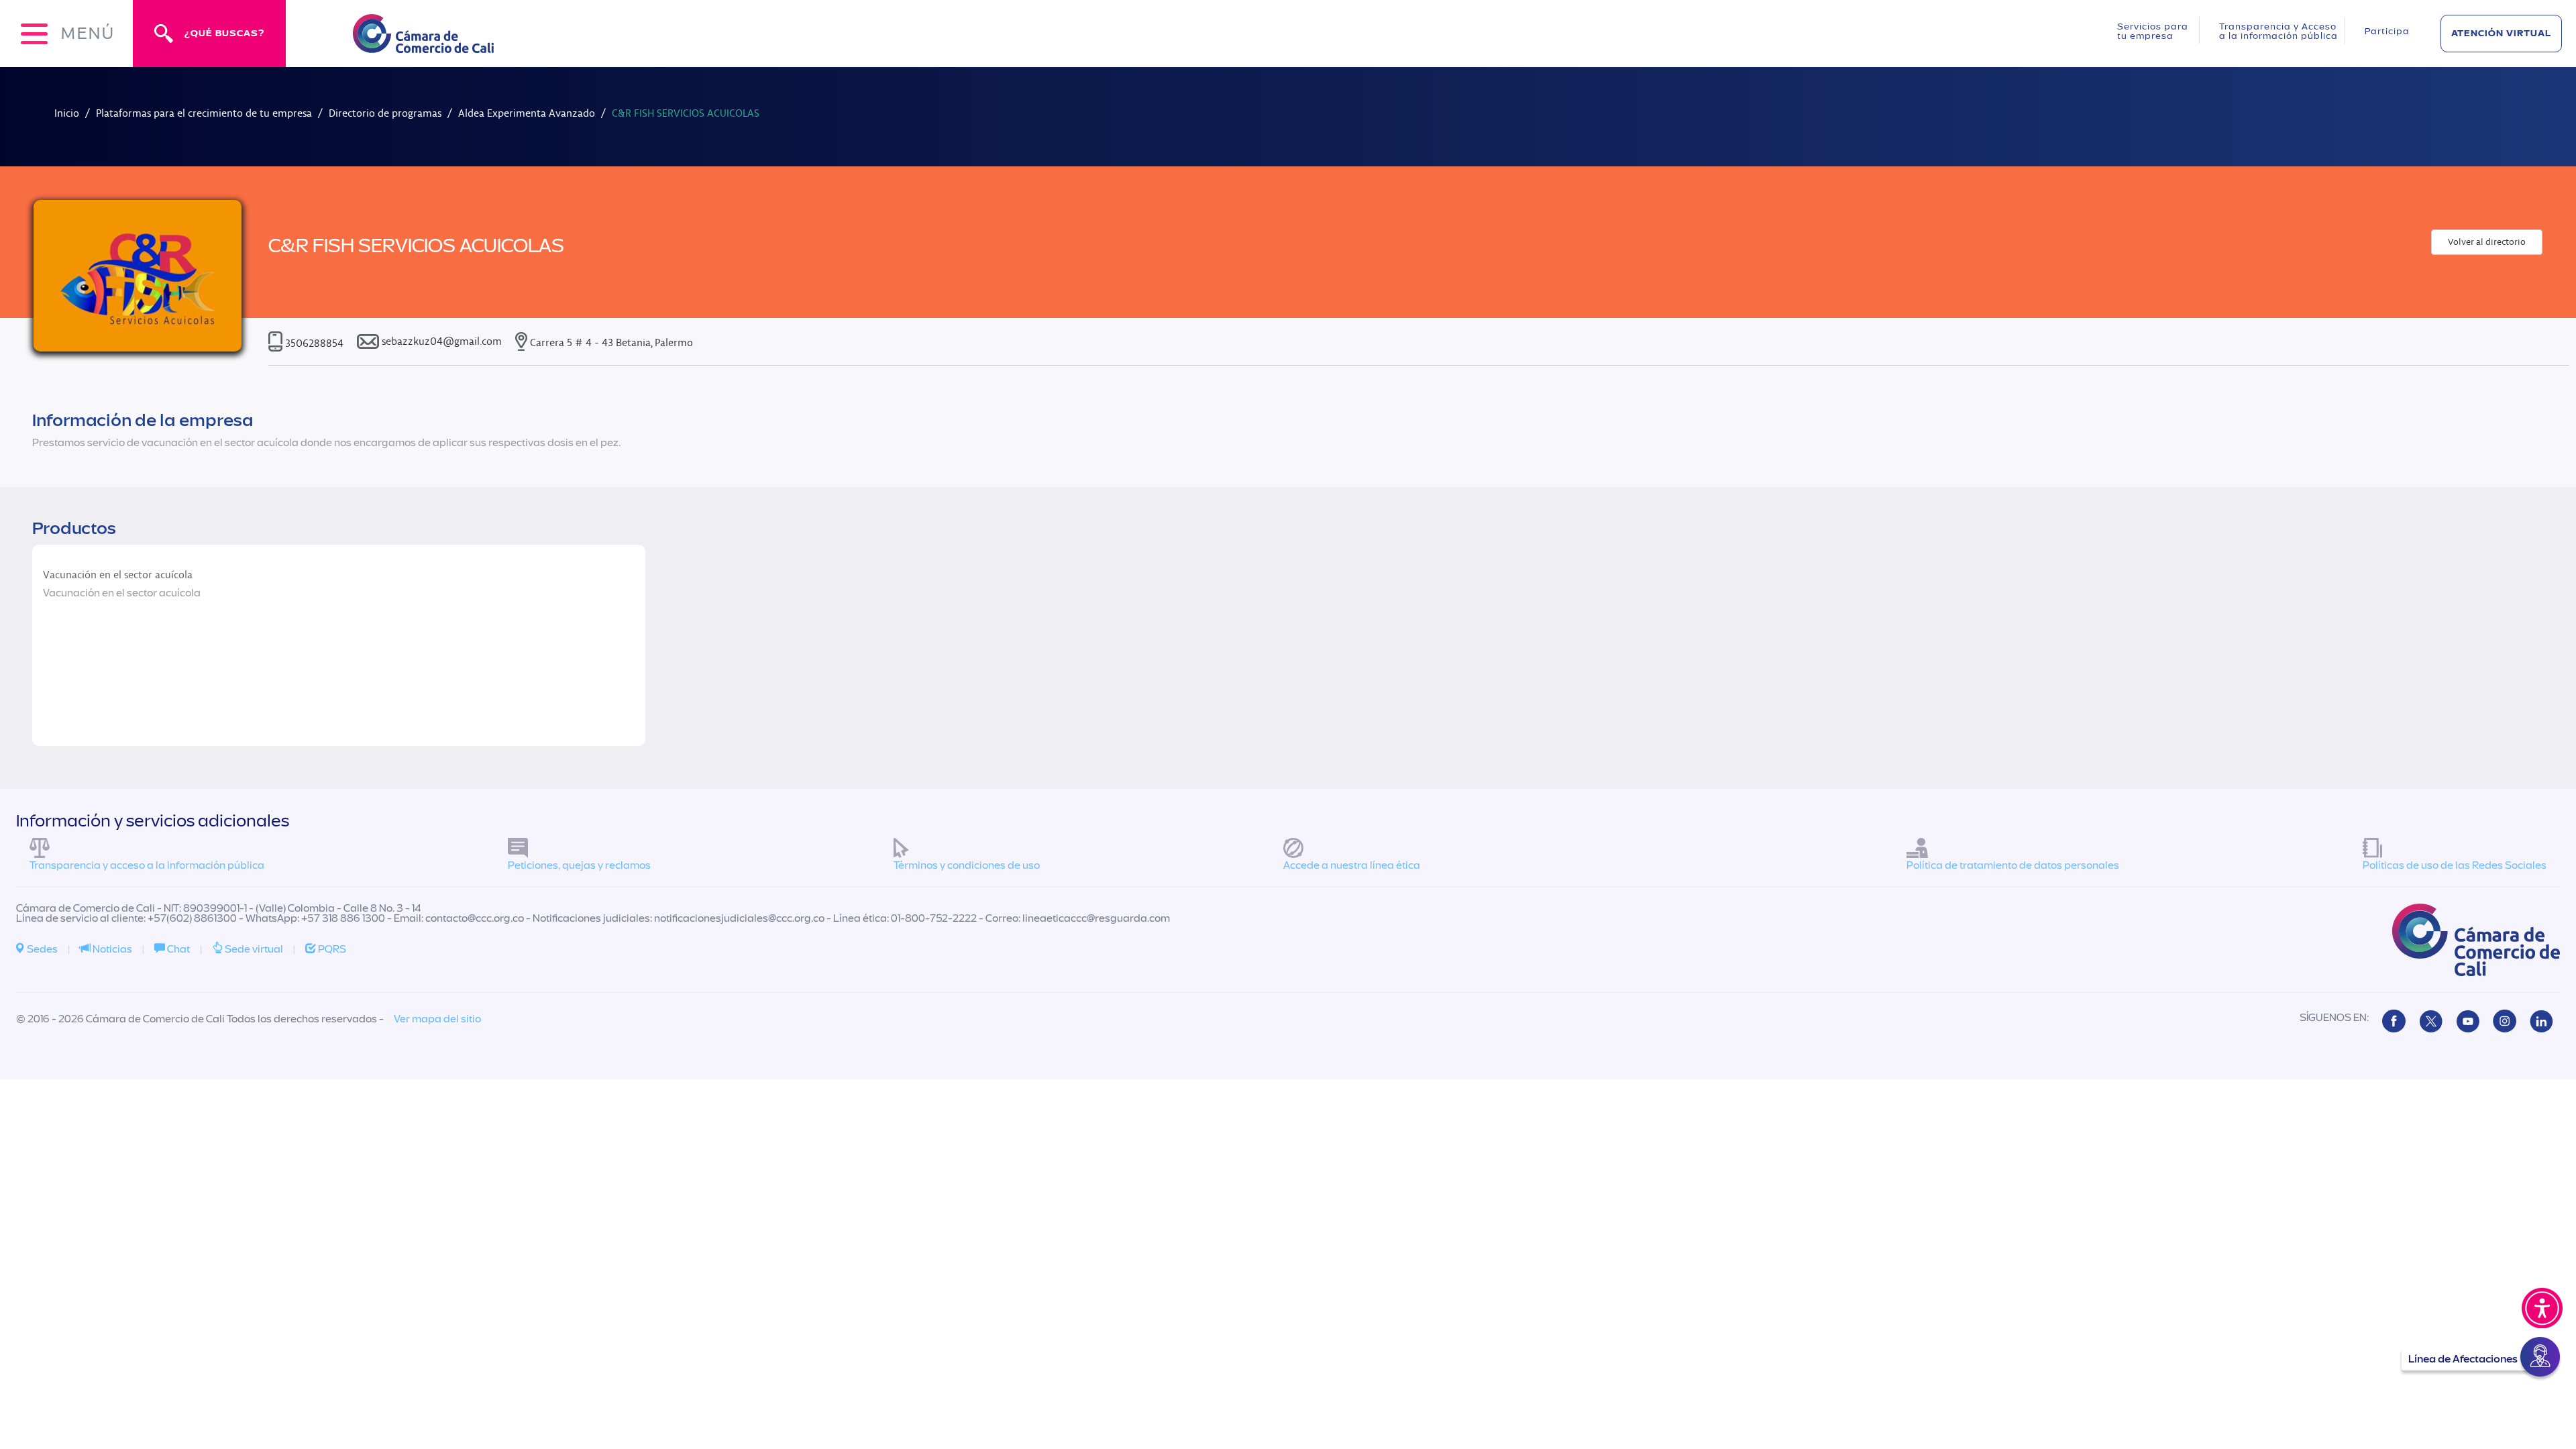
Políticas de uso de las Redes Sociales (2455, 865)
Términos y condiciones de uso (967, 865)
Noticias (111, 949)
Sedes (41, 949)
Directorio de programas (385, 113)
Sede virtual (253, 949)
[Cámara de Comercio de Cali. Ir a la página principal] (423, 45)
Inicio (67, 113)
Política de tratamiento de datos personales (2013, 865)
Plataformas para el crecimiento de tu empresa (204, 113)
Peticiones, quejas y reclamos (579, 865)
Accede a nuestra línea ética (1352, 865)
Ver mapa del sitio (437, 1019)
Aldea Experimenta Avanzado (527, 113)
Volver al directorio (2487, 242)
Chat (177, 949)
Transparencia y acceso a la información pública (147, 865)
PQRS (331, 949)
